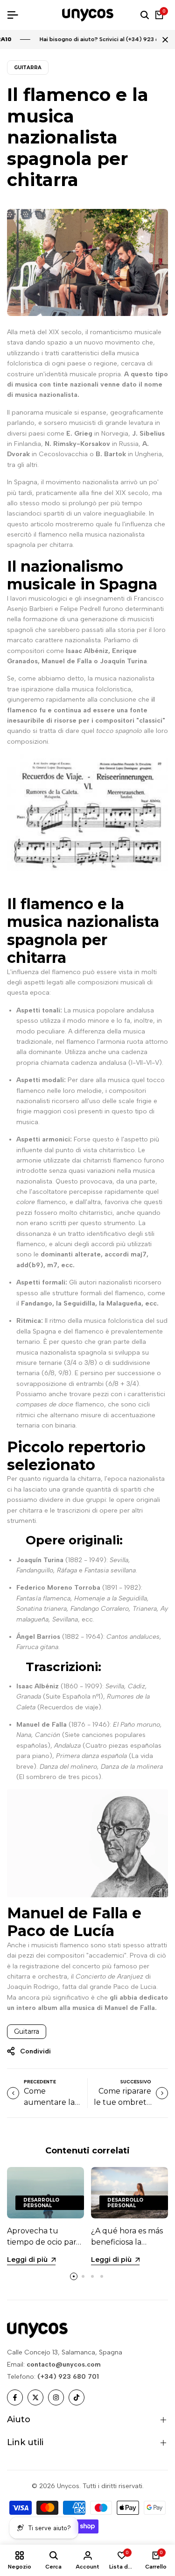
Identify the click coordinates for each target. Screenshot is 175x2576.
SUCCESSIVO (136, 2082)
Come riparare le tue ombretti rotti (122, 2102)
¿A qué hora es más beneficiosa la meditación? (127, 2242)
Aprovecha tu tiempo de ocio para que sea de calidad (44, 2242)
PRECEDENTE (40, 2082)
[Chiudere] (163, 40)
